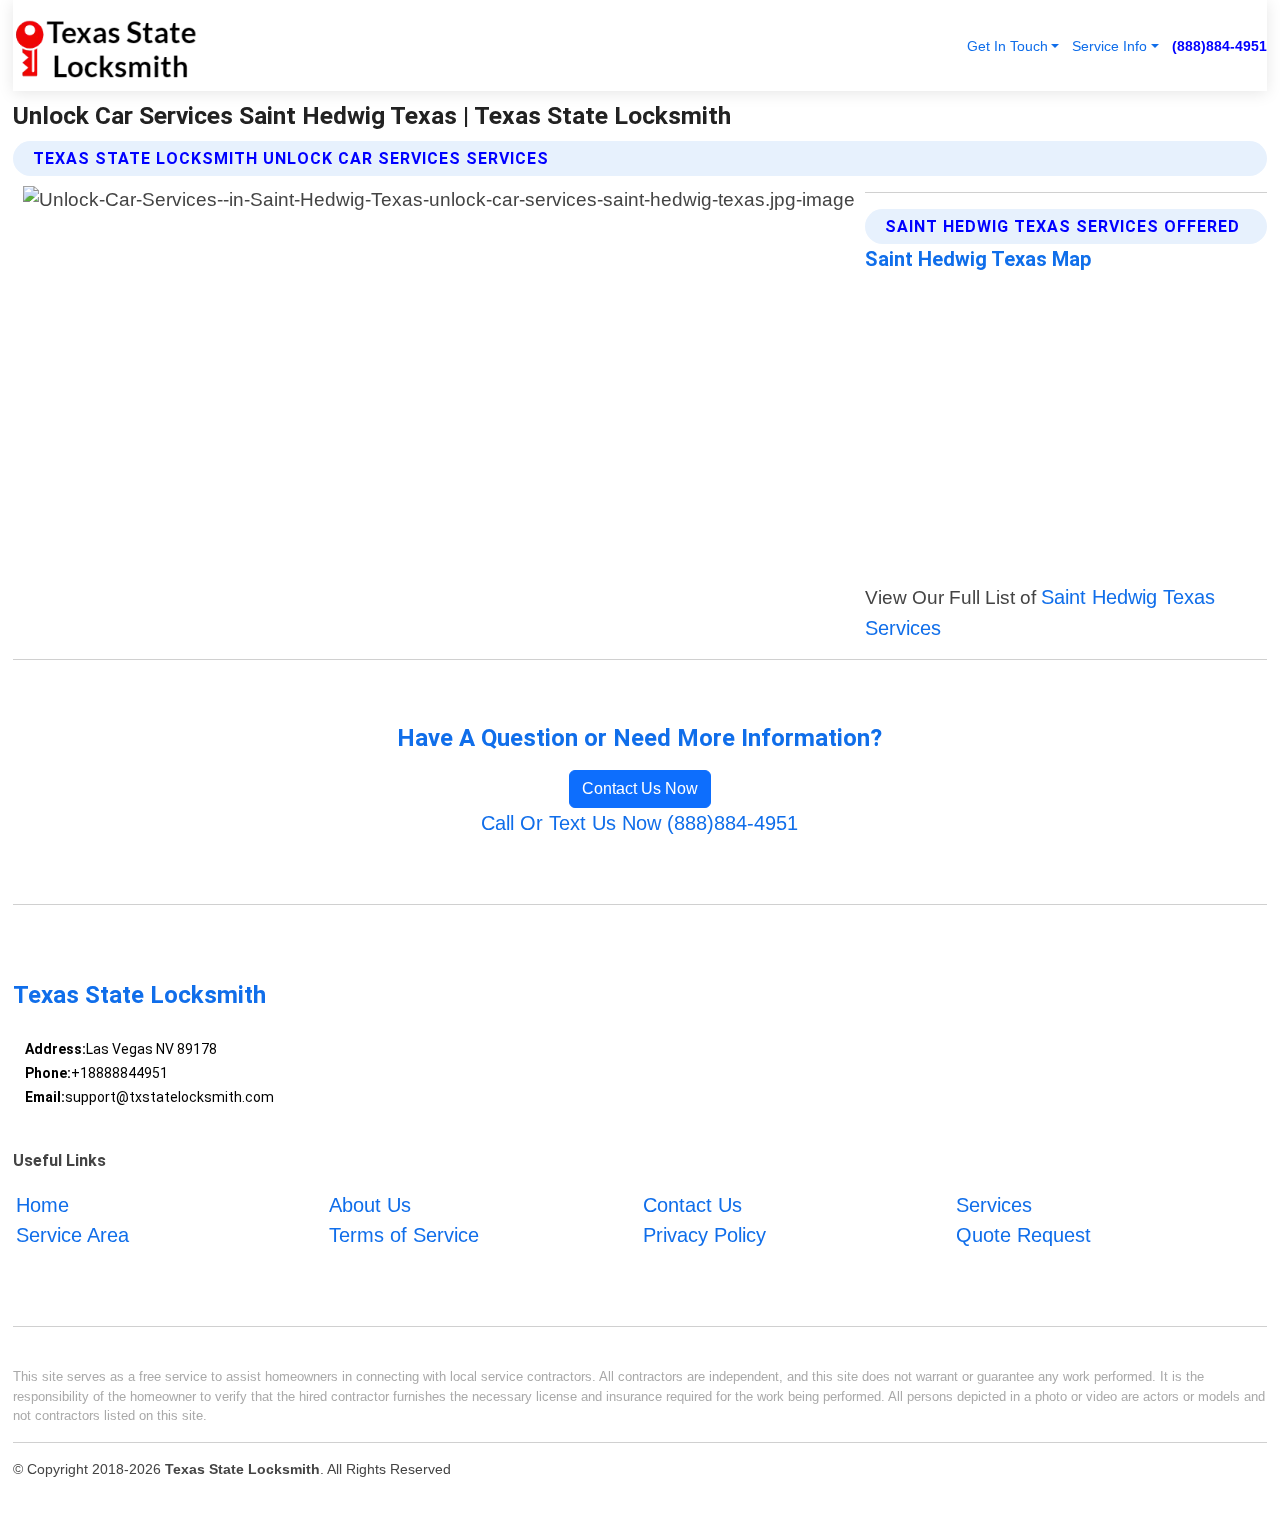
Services (994, 1205)
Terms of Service (404, 1235)
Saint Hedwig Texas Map (978, 259)
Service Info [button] (1109, 46)
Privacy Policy (704, 1235)
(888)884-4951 (1219, 46)
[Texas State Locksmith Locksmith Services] (105, 45)
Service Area (72, 1235)
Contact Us (692, 1205)
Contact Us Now (640, 788)
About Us (370, 1205)
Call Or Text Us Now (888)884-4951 (639, 823)
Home (42, 1205)
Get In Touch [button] (1007, 46)
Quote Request (1023, 1235)
